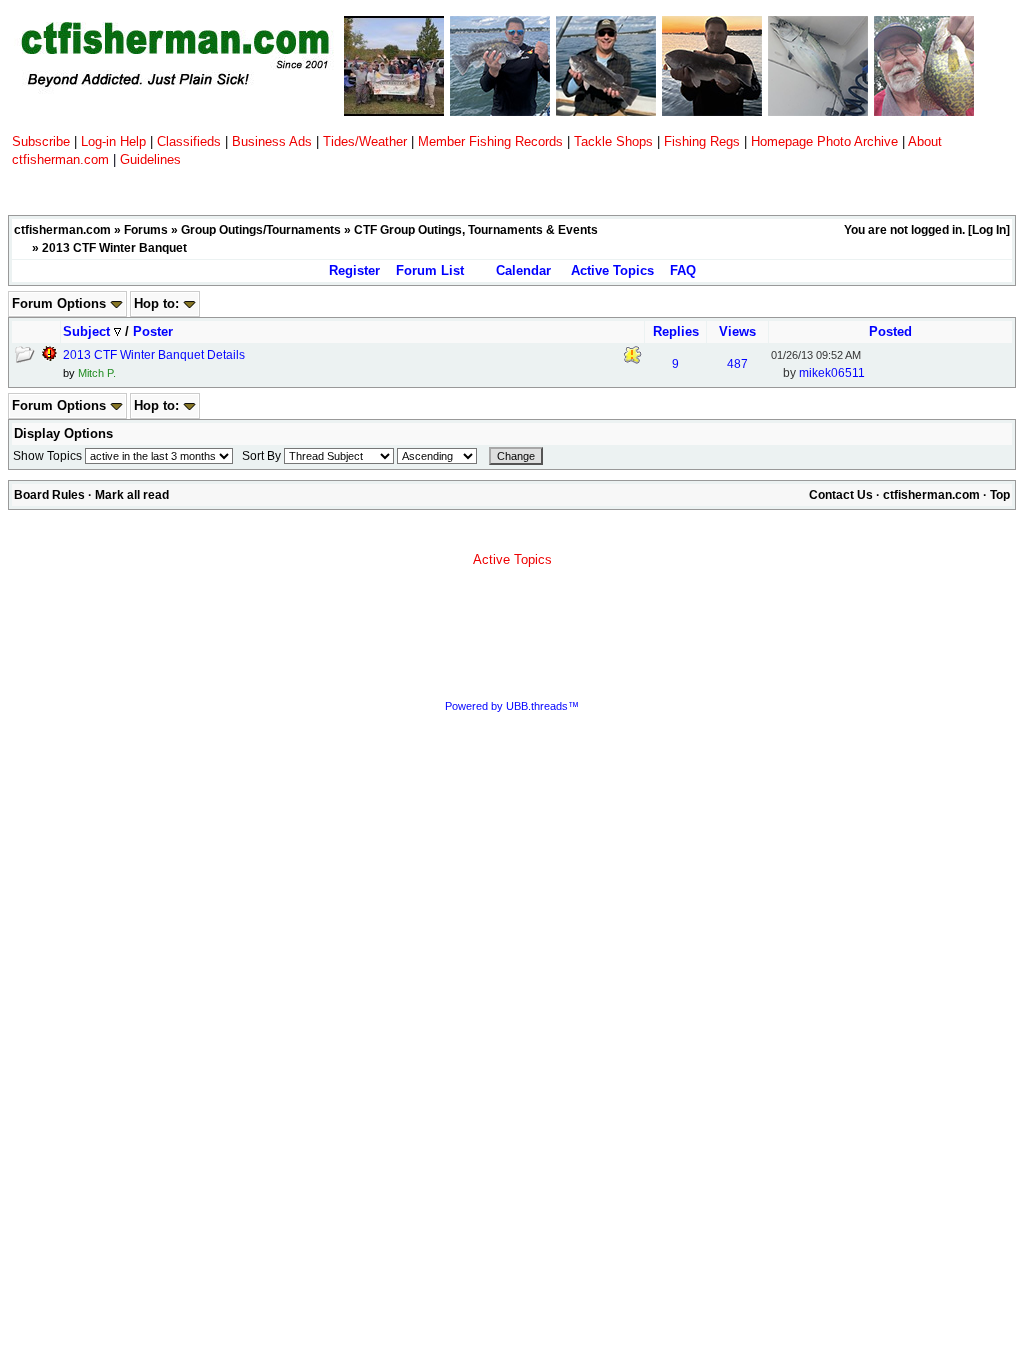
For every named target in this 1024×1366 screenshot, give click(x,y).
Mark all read (132, 495)
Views (737, 331)
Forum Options (61, 303)
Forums (146, 230)
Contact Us (841, 495)
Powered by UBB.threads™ (512, 706)
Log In (989, 230)
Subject (88, 331)
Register (354, 270)
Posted (890, 331)
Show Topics (47, 456)
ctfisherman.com (62, 230)
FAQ (683, 270)
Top (1000, 495)
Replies (676, 331)
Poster (153, 331)
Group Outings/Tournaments (261, 230)
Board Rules (49, 495)
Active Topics (612, 270)
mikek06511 (832, 373)
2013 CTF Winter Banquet (114, 248)
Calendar (523, 270)
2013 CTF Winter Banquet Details (154, 355)
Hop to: (158, 303)
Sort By (261, 456)
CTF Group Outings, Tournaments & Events (476, 230)
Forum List (430, 270)
